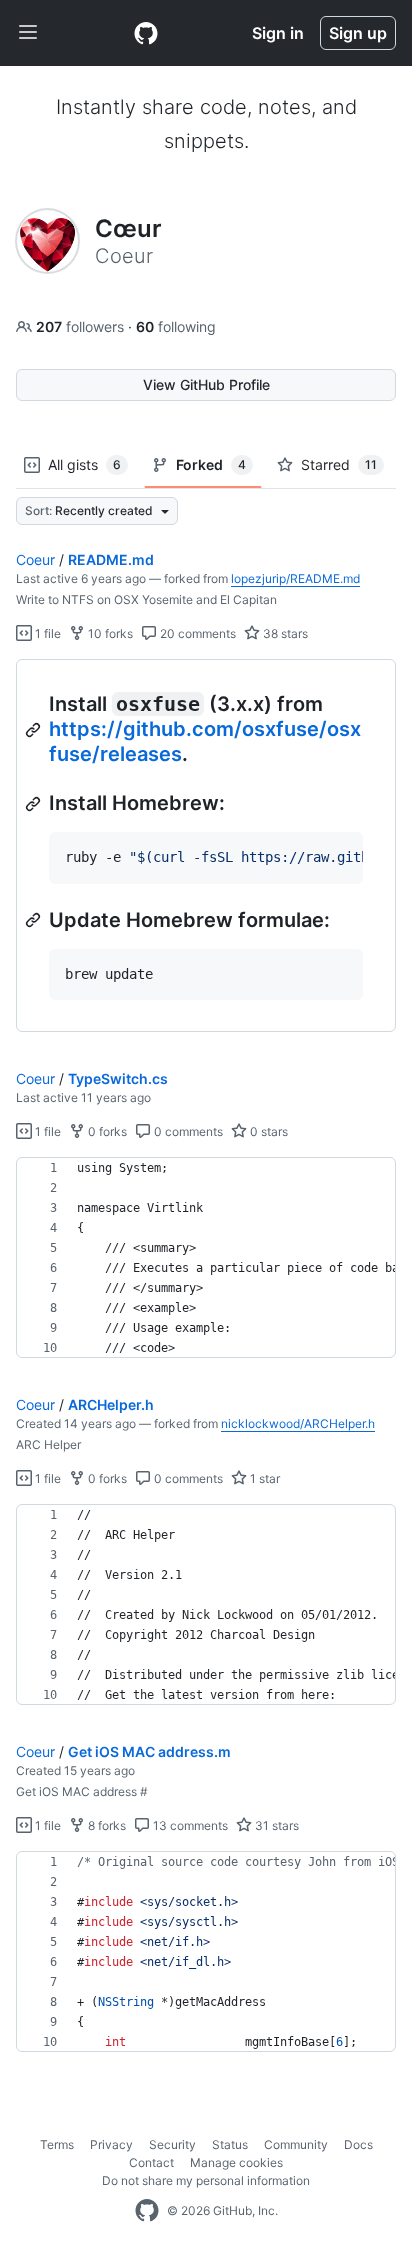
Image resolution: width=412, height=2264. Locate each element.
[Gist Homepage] (146, 33)
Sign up (358, 33)
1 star (263, 1478)
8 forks (105, 1825)
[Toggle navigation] (28, 33)
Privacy (111, 2144)
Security (172, 2144)
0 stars (267, 1131)
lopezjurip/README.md (295, 578)
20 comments (196, 633)
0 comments (187, 1131)
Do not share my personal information (206, 2180)
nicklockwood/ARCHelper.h (298, 1423)
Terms (57, 2144)
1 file (46, 633)
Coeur (35, 559)
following (176, 326)
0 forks (106, 1131)
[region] (206, 846)
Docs (358, 2144)
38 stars (284, 633)
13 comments (189, 1825)
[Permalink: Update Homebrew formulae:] (35, 920)
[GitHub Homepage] (147, 2211)
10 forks (109, 633)
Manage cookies (236, 2162)
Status (230, 2144)
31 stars (275, 1825)
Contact (151, 2162)
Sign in (278, 33)
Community (296, 2144)
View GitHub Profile (206, 384)
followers (82, 326)
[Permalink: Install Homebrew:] (35, 804)
